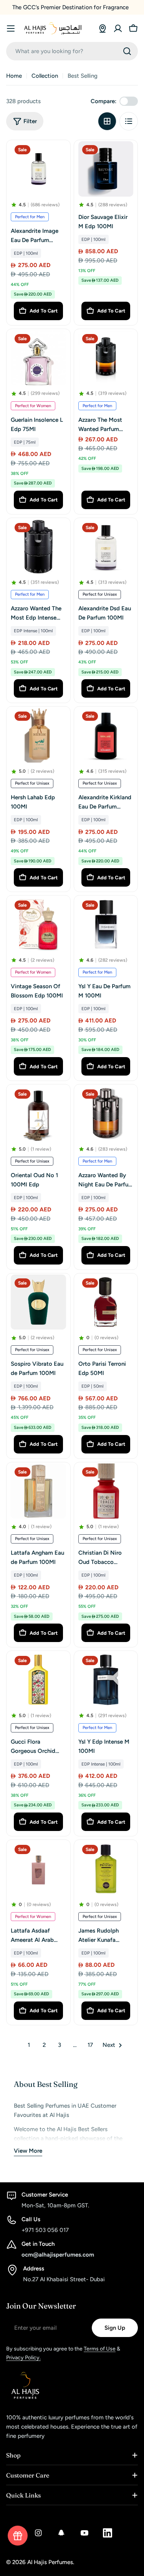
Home (14, 76)
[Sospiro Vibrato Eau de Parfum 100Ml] (38, 1302)
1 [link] (29, 2045)
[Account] (118, 28)
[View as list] (129, 121)
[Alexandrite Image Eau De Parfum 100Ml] (38, 169)
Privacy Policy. (23, 2358)
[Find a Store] (103, 28)
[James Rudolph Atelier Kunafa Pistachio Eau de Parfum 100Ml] (106, 1869)
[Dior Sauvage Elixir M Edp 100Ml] (106, 169)
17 (90, 2045)
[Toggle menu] (11, 28)
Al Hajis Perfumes (50, 2562)
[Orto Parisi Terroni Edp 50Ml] (106, 1302)
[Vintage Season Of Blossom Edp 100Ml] (38, 924)
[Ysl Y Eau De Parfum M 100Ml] (106, 924)
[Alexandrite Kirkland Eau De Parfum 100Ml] (106, 735)
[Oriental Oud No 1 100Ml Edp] (38, 1113)
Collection (45, 76)
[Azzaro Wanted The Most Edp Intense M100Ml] (38, 547)
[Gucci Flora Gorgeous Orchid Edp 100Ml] (38, 1680)
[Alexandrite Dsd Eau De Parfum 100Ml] (106, 547)
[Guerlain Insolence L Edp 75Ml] (38, 358)
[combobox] (72, 51)
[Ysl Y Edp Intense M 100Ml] (106, 1680)
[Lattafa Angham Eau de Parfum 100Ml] (38, 1491)
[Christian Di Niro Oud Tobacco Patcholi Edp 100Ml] (106, 1491)
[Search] (127, 51)
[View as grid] (107, 121)
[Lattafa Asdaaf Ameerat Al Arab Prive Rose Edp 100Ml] (38, 1869)
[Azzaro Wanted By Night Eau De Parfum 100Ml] (106, 1113)
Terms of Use (100, 2349)
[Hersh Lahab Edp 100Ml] (38, 735)
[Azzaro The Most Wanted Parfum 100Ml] (106, 358)
